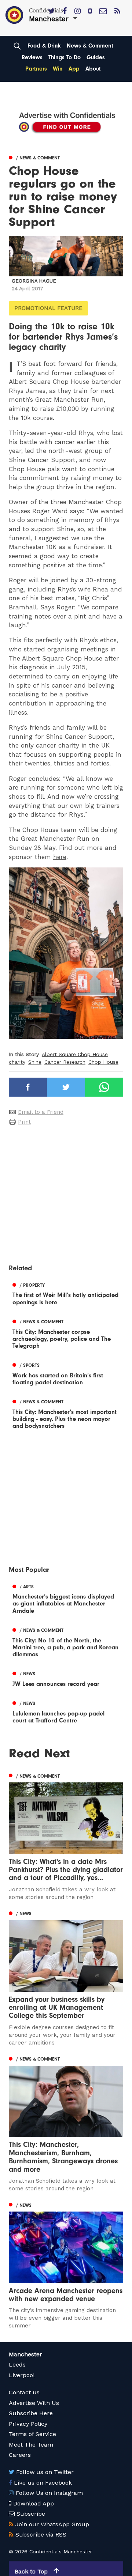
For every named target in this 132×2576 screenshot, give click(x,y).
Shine (35, 1062)
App (74, 69)
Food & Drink (44, 46)
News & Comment (90, 46)
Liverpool (22, 2375)
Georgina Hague (34, 281)
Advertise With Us (34, 2403)
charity (17, 1062)
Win (58, 69)
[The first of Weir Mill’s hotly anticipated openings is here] (66, 1293)
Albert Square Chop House (75, 1054)
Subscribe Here (31, 2413)
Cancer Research (65, 1062)
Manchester (25, 2354)
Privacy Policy (28, 2424)
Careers (20, 2455)
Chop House (103, 1062)
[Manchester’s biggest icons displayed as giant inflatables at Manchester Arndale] (66, 1598)
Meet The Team (31, 2445)
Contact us (24, 2392)
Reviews (32, 57)
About (93, 69)
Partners (36, 69)
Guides (96, 57)
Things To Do (65, 57)
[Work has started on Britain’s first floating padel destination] (66, 1373)
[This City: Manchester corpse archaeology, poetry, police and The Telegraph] (66, 1333)
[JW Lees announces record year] (66, 1678)
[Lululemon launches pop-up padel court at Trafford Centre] (66, 1711)
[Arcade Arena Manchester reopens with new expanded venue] (66, 2265)
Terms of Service (32, 2434)
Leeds (17, 2365)
